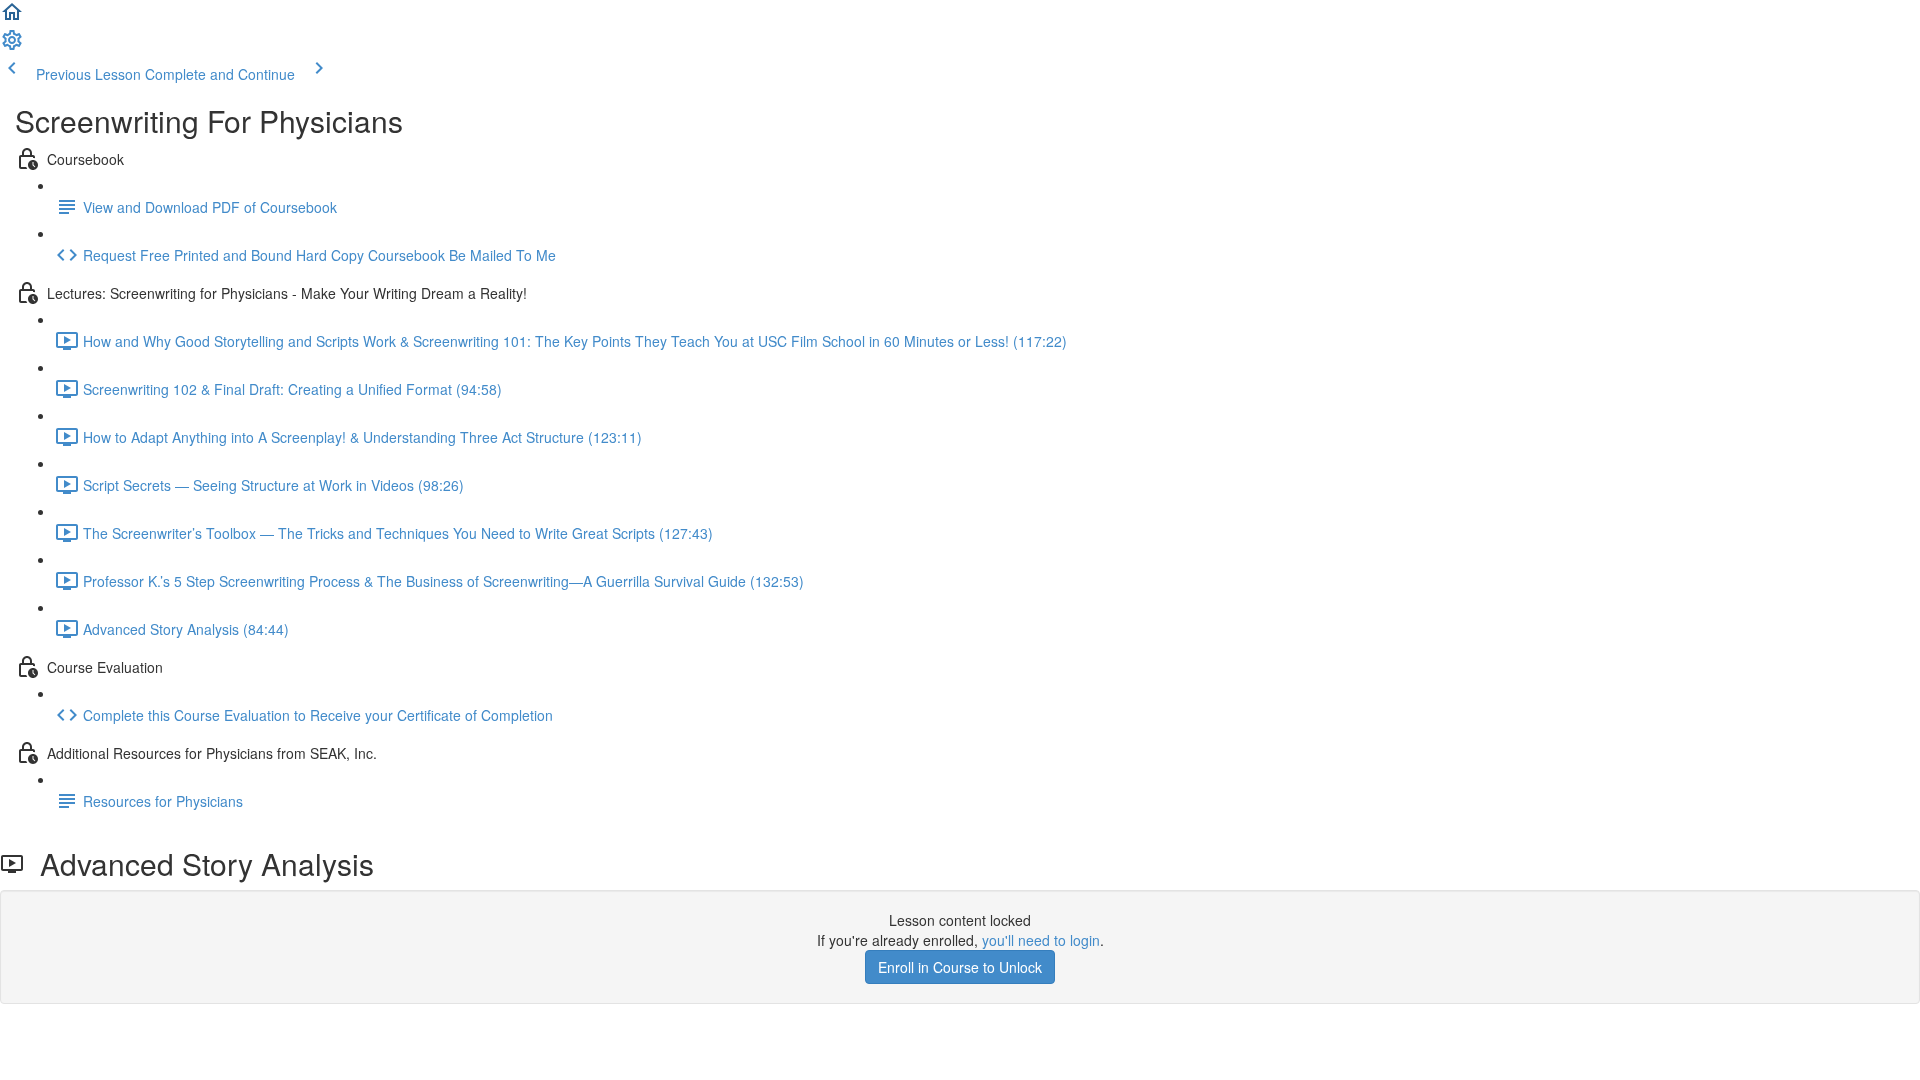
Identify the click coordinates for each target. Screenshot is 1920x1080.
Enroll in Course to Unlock (960, 967)
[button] (12, 18)
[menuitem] (12, 46)
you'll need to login (1041, 940)
